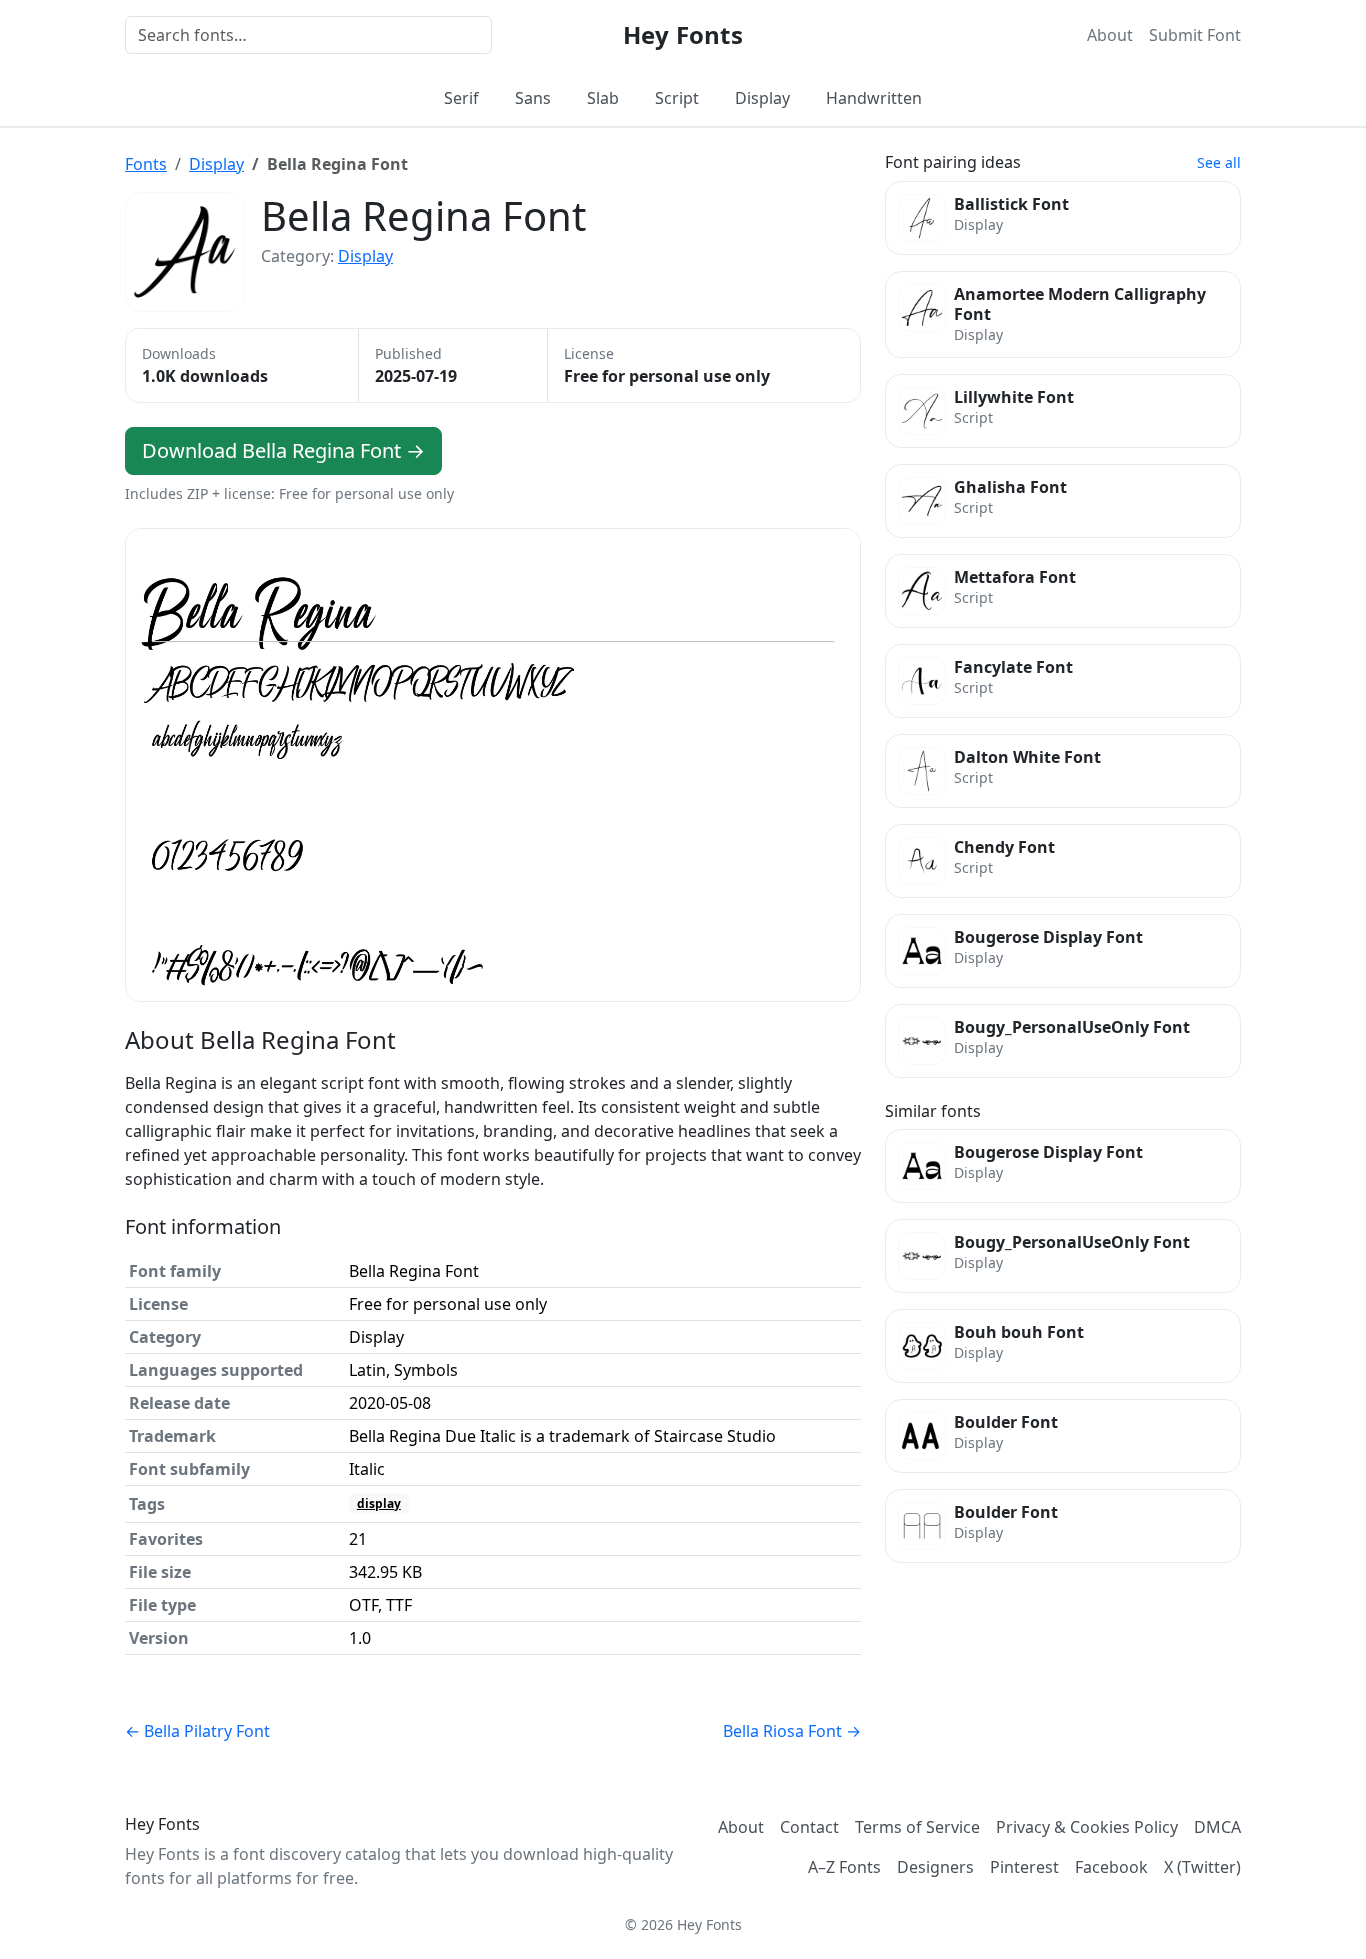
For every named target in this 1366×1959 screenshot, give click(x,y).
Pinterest (1024, 1867)
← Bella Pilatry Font (197, 1731)
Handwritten (874, 98)
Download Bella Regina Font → (283, 450)
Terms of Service (917, 1827)
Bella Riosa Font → (792, 1731)
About (1110, 35)
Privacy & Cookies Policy (1087, 1827)
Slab (603, 98)
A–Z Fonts (844, 1867)
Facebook (1111, 1867)
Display (762, 98)
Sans (533, 98)
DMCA (1217, 1827)
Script (677, 98)
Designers (935, 1867)
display (379, 1503)
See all (1219, 162)
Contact (809, 1827)
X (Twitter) (1202, 1867)
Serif (461, 98)
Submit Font (1195, 35)
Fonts (146, 164)
